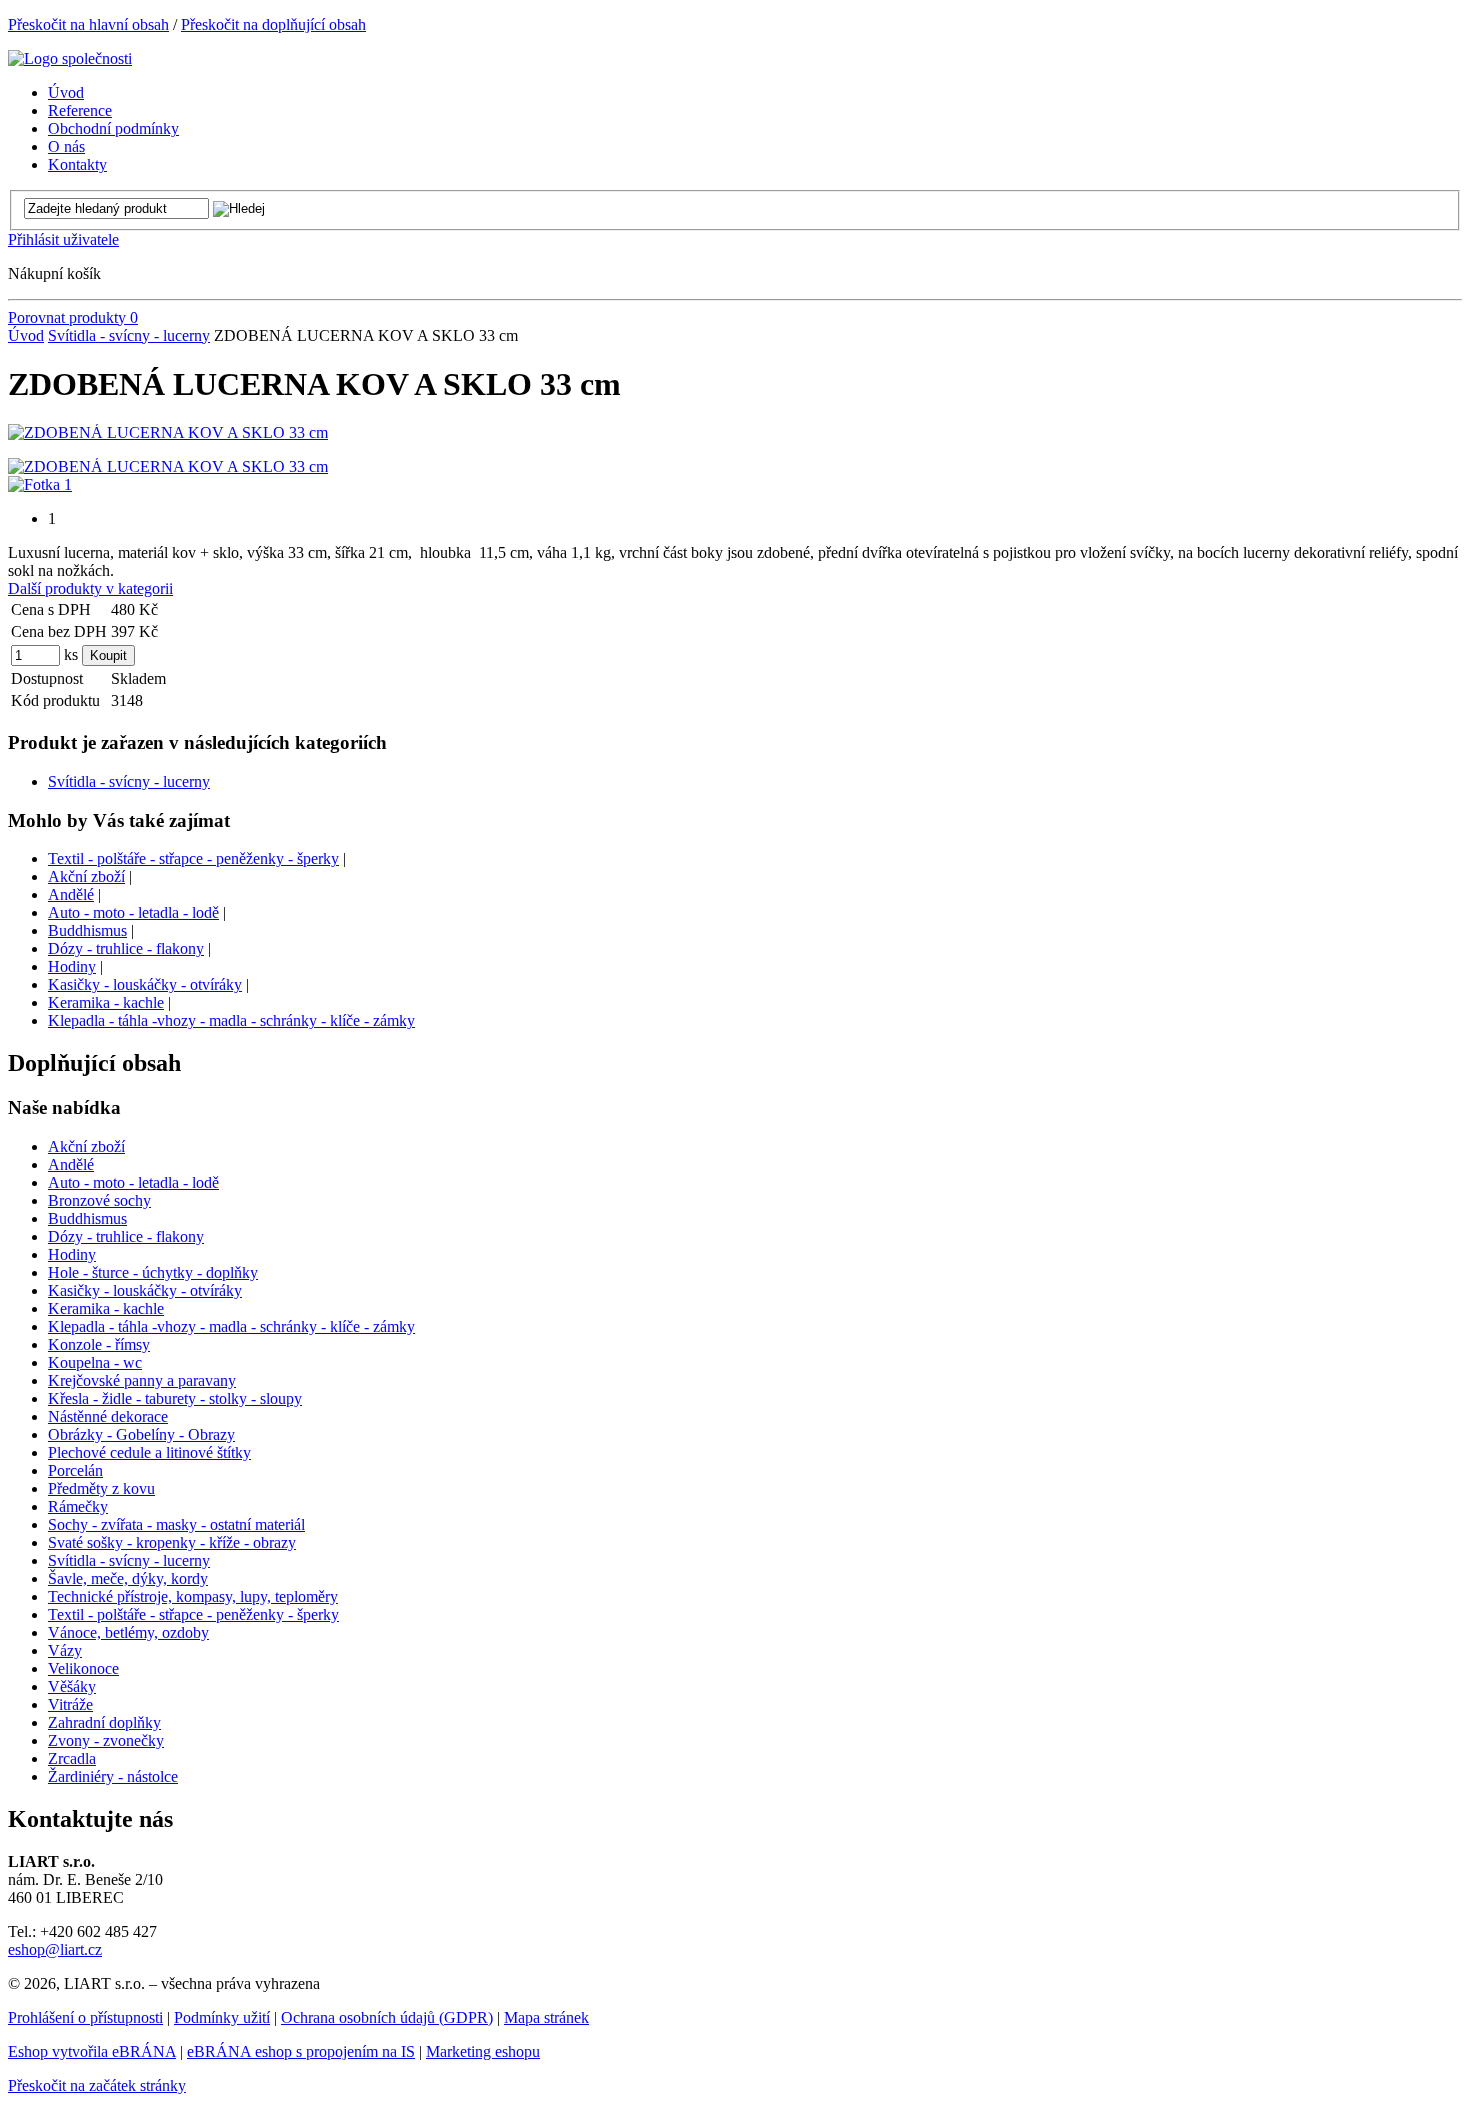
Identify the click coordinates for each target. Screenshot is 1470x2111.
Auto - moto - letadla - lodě (133, 912)
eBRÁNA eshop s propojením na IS (301, 2051)
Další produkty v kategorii (90, 588)
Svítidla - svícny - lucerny (129, 335)
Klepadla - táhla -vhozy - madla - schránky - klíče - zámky (231, 1020)
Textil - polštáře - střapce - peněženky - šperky (193, 858)
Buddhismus (87, 930)
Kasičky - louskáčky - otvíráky (145, 984)
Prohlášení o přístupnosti (85, 2017)
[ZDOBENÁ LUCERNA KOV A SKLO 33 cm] (168, 432)
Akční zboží (86, 876)
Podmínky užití (222, 2017)
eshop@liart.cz (55, 1949)
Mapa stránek (546, 2017)
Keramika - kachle (106, 1002)
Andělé (71, 894)
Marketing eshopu (483, 2051)
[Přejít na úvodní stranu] (70, 58)
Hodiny (72, 966)
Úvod (26, 335)
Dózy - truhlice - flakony (126, 948)
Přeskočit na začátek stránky (97, 2085)
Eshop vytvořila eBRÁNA (92, 2051)
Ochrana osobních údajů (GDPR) (387, 2017)
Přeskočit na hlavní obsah (88, 24)
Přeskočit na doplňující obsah (273, 24)
